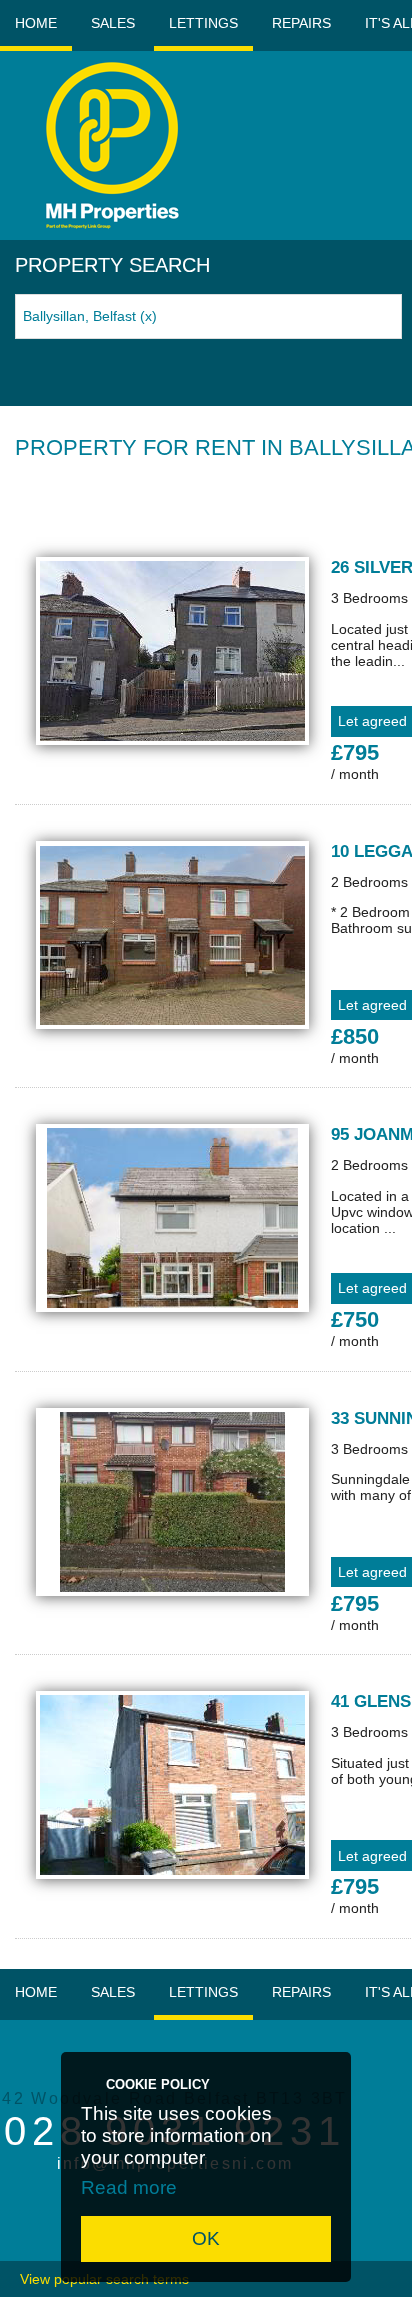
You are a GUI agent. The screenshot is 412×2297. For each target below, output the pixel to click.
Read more (129, 2187)
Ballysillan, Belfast (90, 316)
